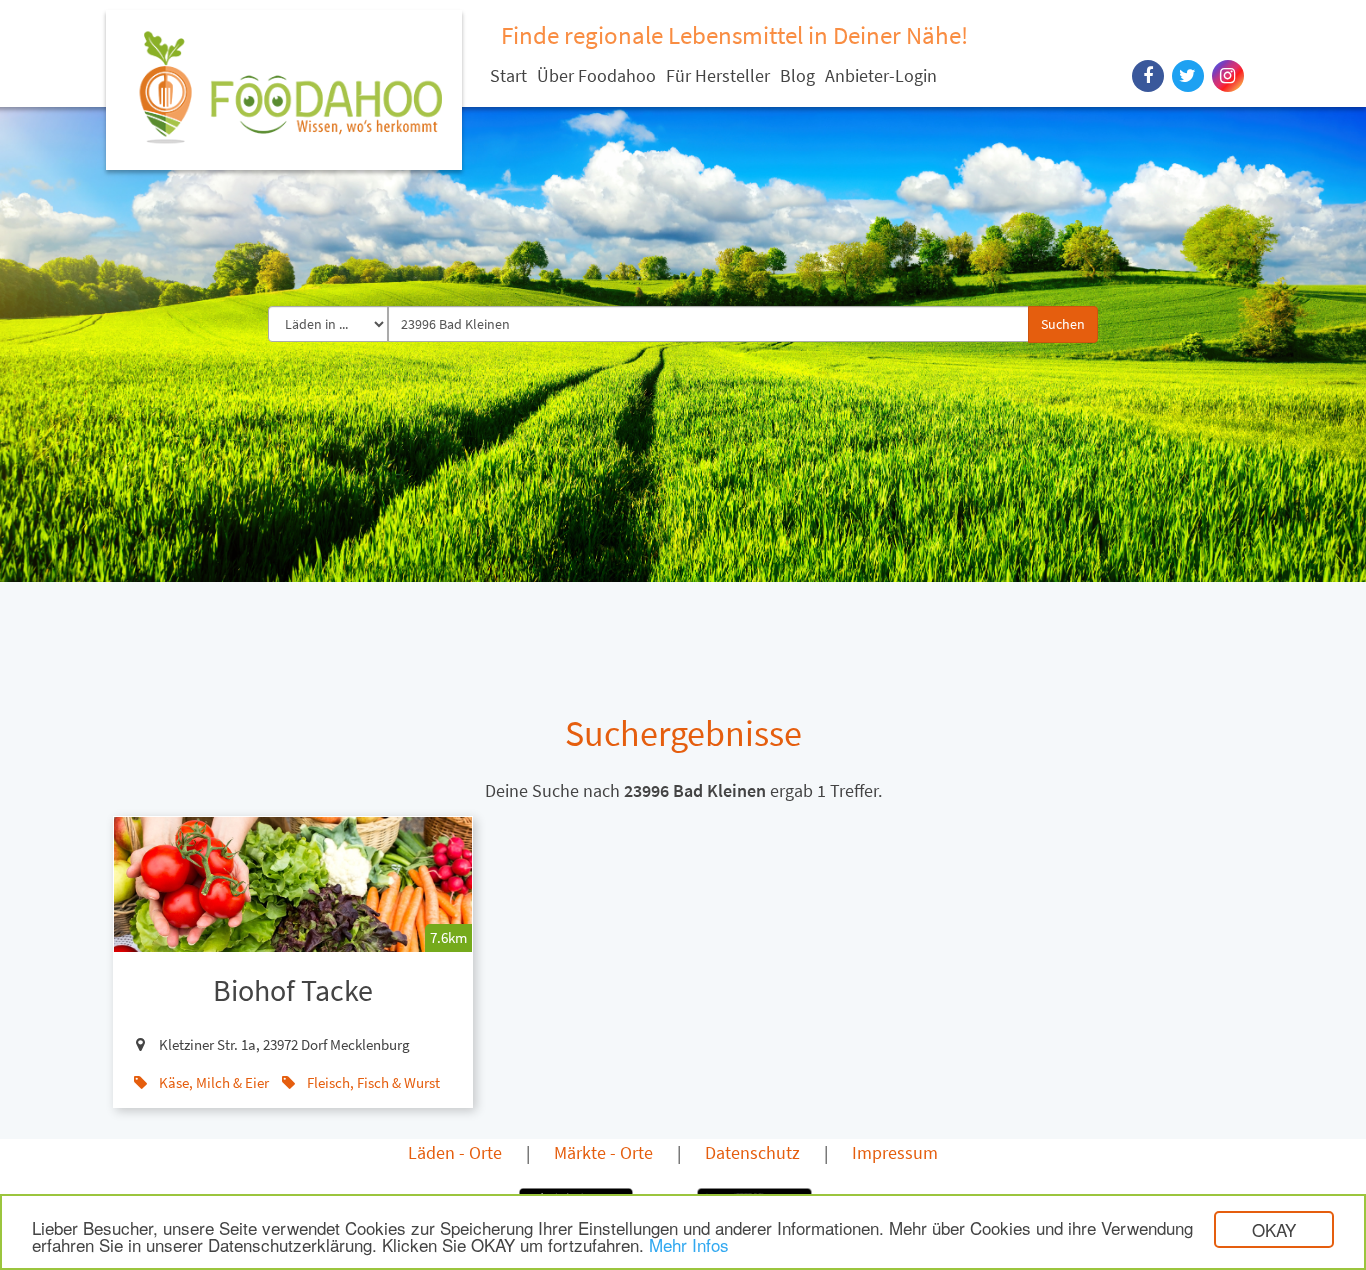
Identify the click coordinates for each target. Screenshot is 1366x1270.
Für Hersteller (718, 75)
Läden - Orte (455, 1152)
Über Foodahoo (596, 75)
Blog (797, 75)
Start (508, 75)
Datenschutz (752, 1152)
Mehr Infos (689, 1244)
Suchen (1063, 324)
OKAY (1274, 1229)
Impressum (895, 1152)
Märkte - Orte (603, 1152)
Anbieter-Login (881, 75)
